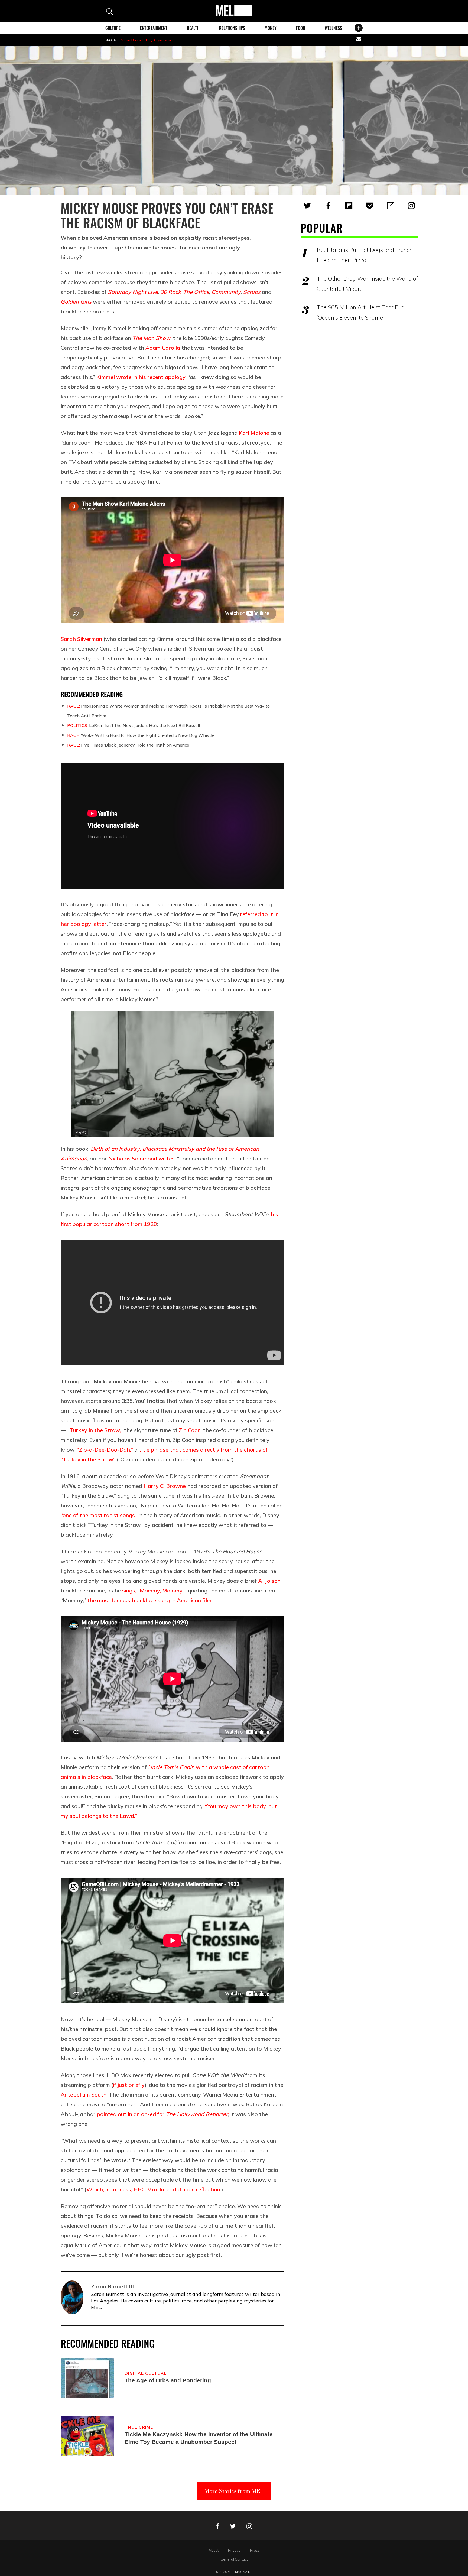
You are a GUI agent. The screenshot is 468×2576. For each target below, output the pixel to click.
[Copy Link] (391, 206)
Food (301, 28)
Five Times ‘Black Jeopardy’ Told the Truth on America (128, 745)
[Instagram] (411, 206)
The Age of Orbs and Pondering (168, 2380)
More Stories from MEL (234, 2491)
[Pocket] (370, 206)
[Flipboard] (349, 206)
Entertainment (154, 28)
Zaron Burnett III (134, 40)
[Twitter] (307, 206)
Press (255, 2550)
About (214, 2550)
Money (271, 28)
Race (111, 40)
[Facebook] (328, 206)
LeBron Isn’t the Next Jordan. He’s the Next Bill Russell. (134, 725)
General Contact (234, 2559)
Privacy (234, 2550)
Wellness (333, 28)
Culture (113, 28)
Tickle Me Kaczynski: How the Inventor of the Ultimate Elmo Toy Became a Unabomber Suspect (199, 2438)
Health (193, 28)
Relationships (232, 28)
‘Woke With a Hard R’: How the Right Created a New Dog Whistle (141, 735)
